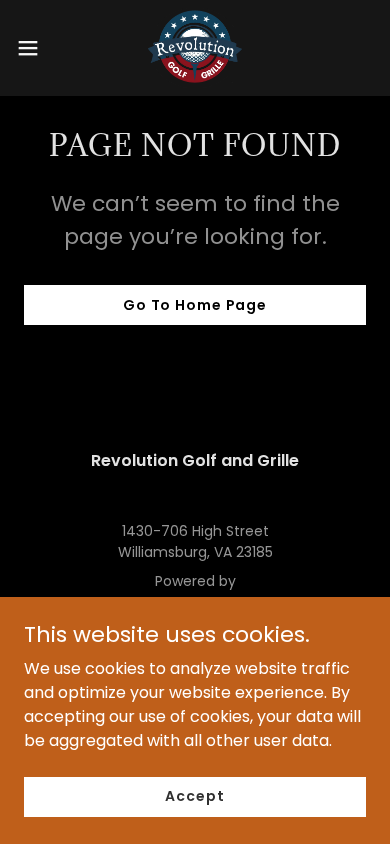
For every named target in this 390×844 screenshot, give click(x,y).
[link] (195, 48)
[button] (36, 48)
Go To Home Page (195, 305)
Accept (194, 796)
